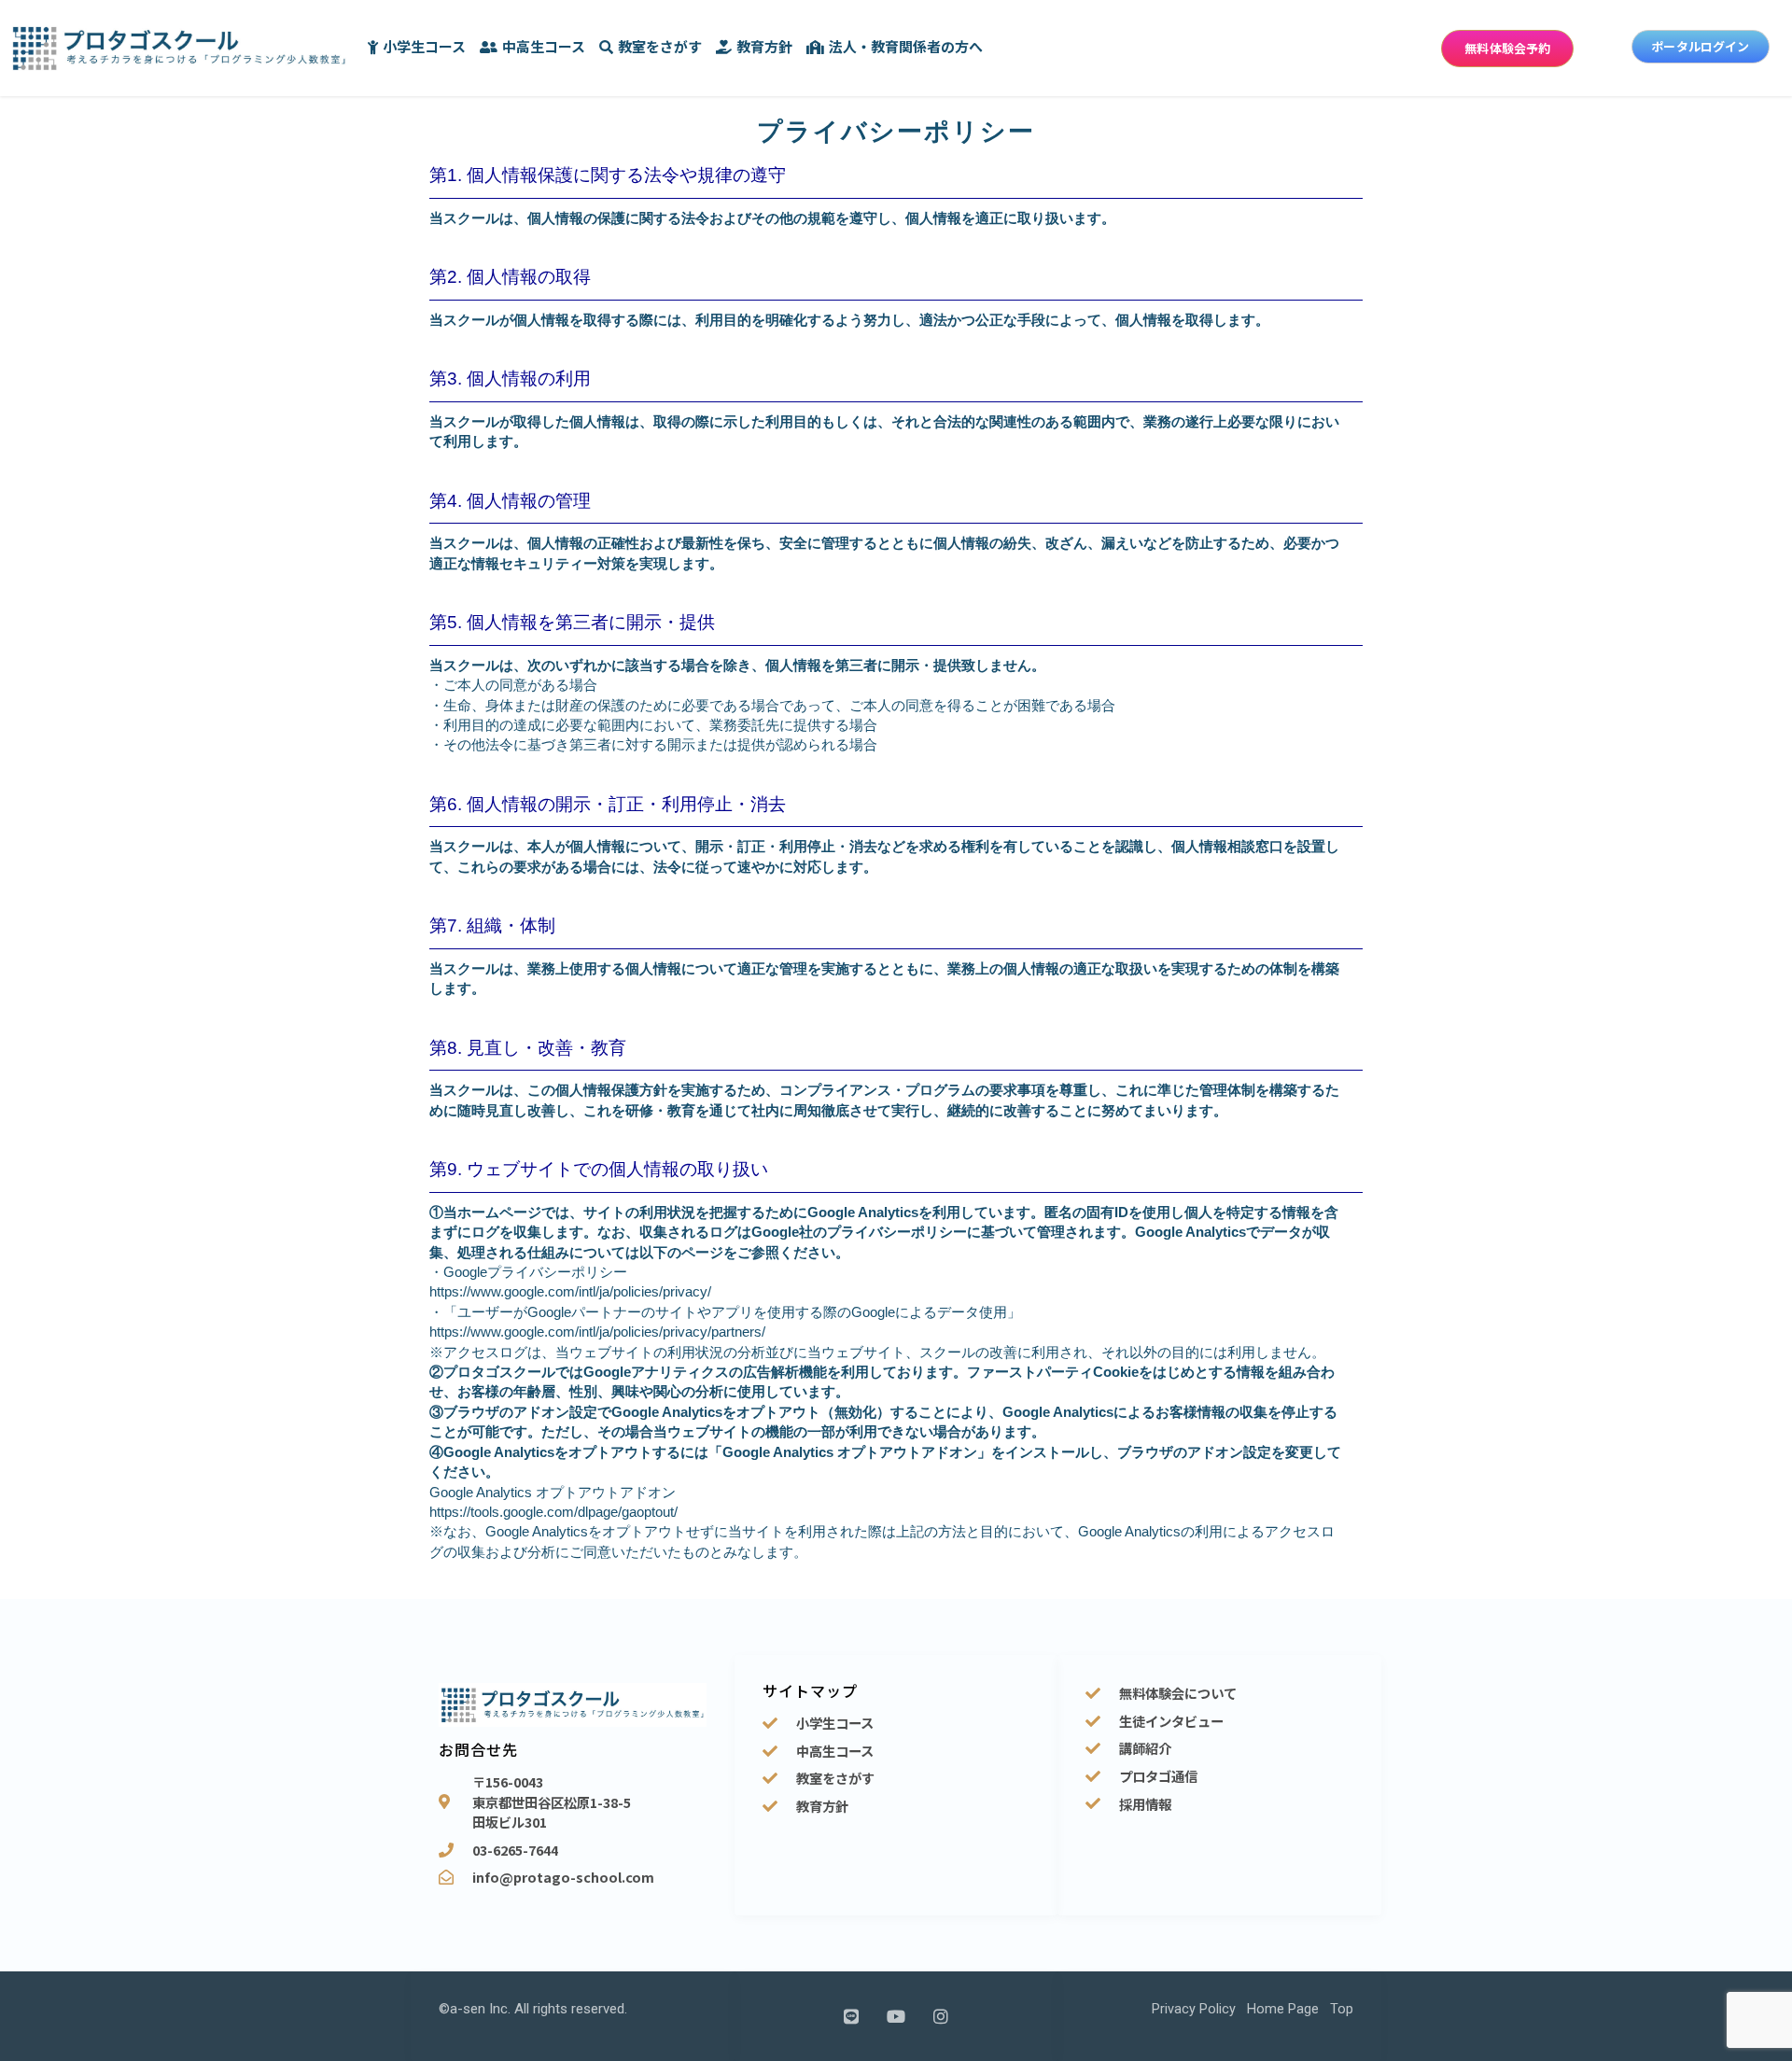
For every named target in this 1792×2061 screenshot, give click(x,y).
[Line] (851, 2016)
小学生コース (424, 46)
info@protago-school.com (563, 1877)
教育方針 (764, 46)
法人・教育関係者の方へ (906, 46)
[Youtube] (896, 2016)
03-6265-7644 (515, 1850)
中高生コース (544, 46)
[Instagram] (941, 2016)
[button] (1507, 49)
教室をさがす (660, 46)
